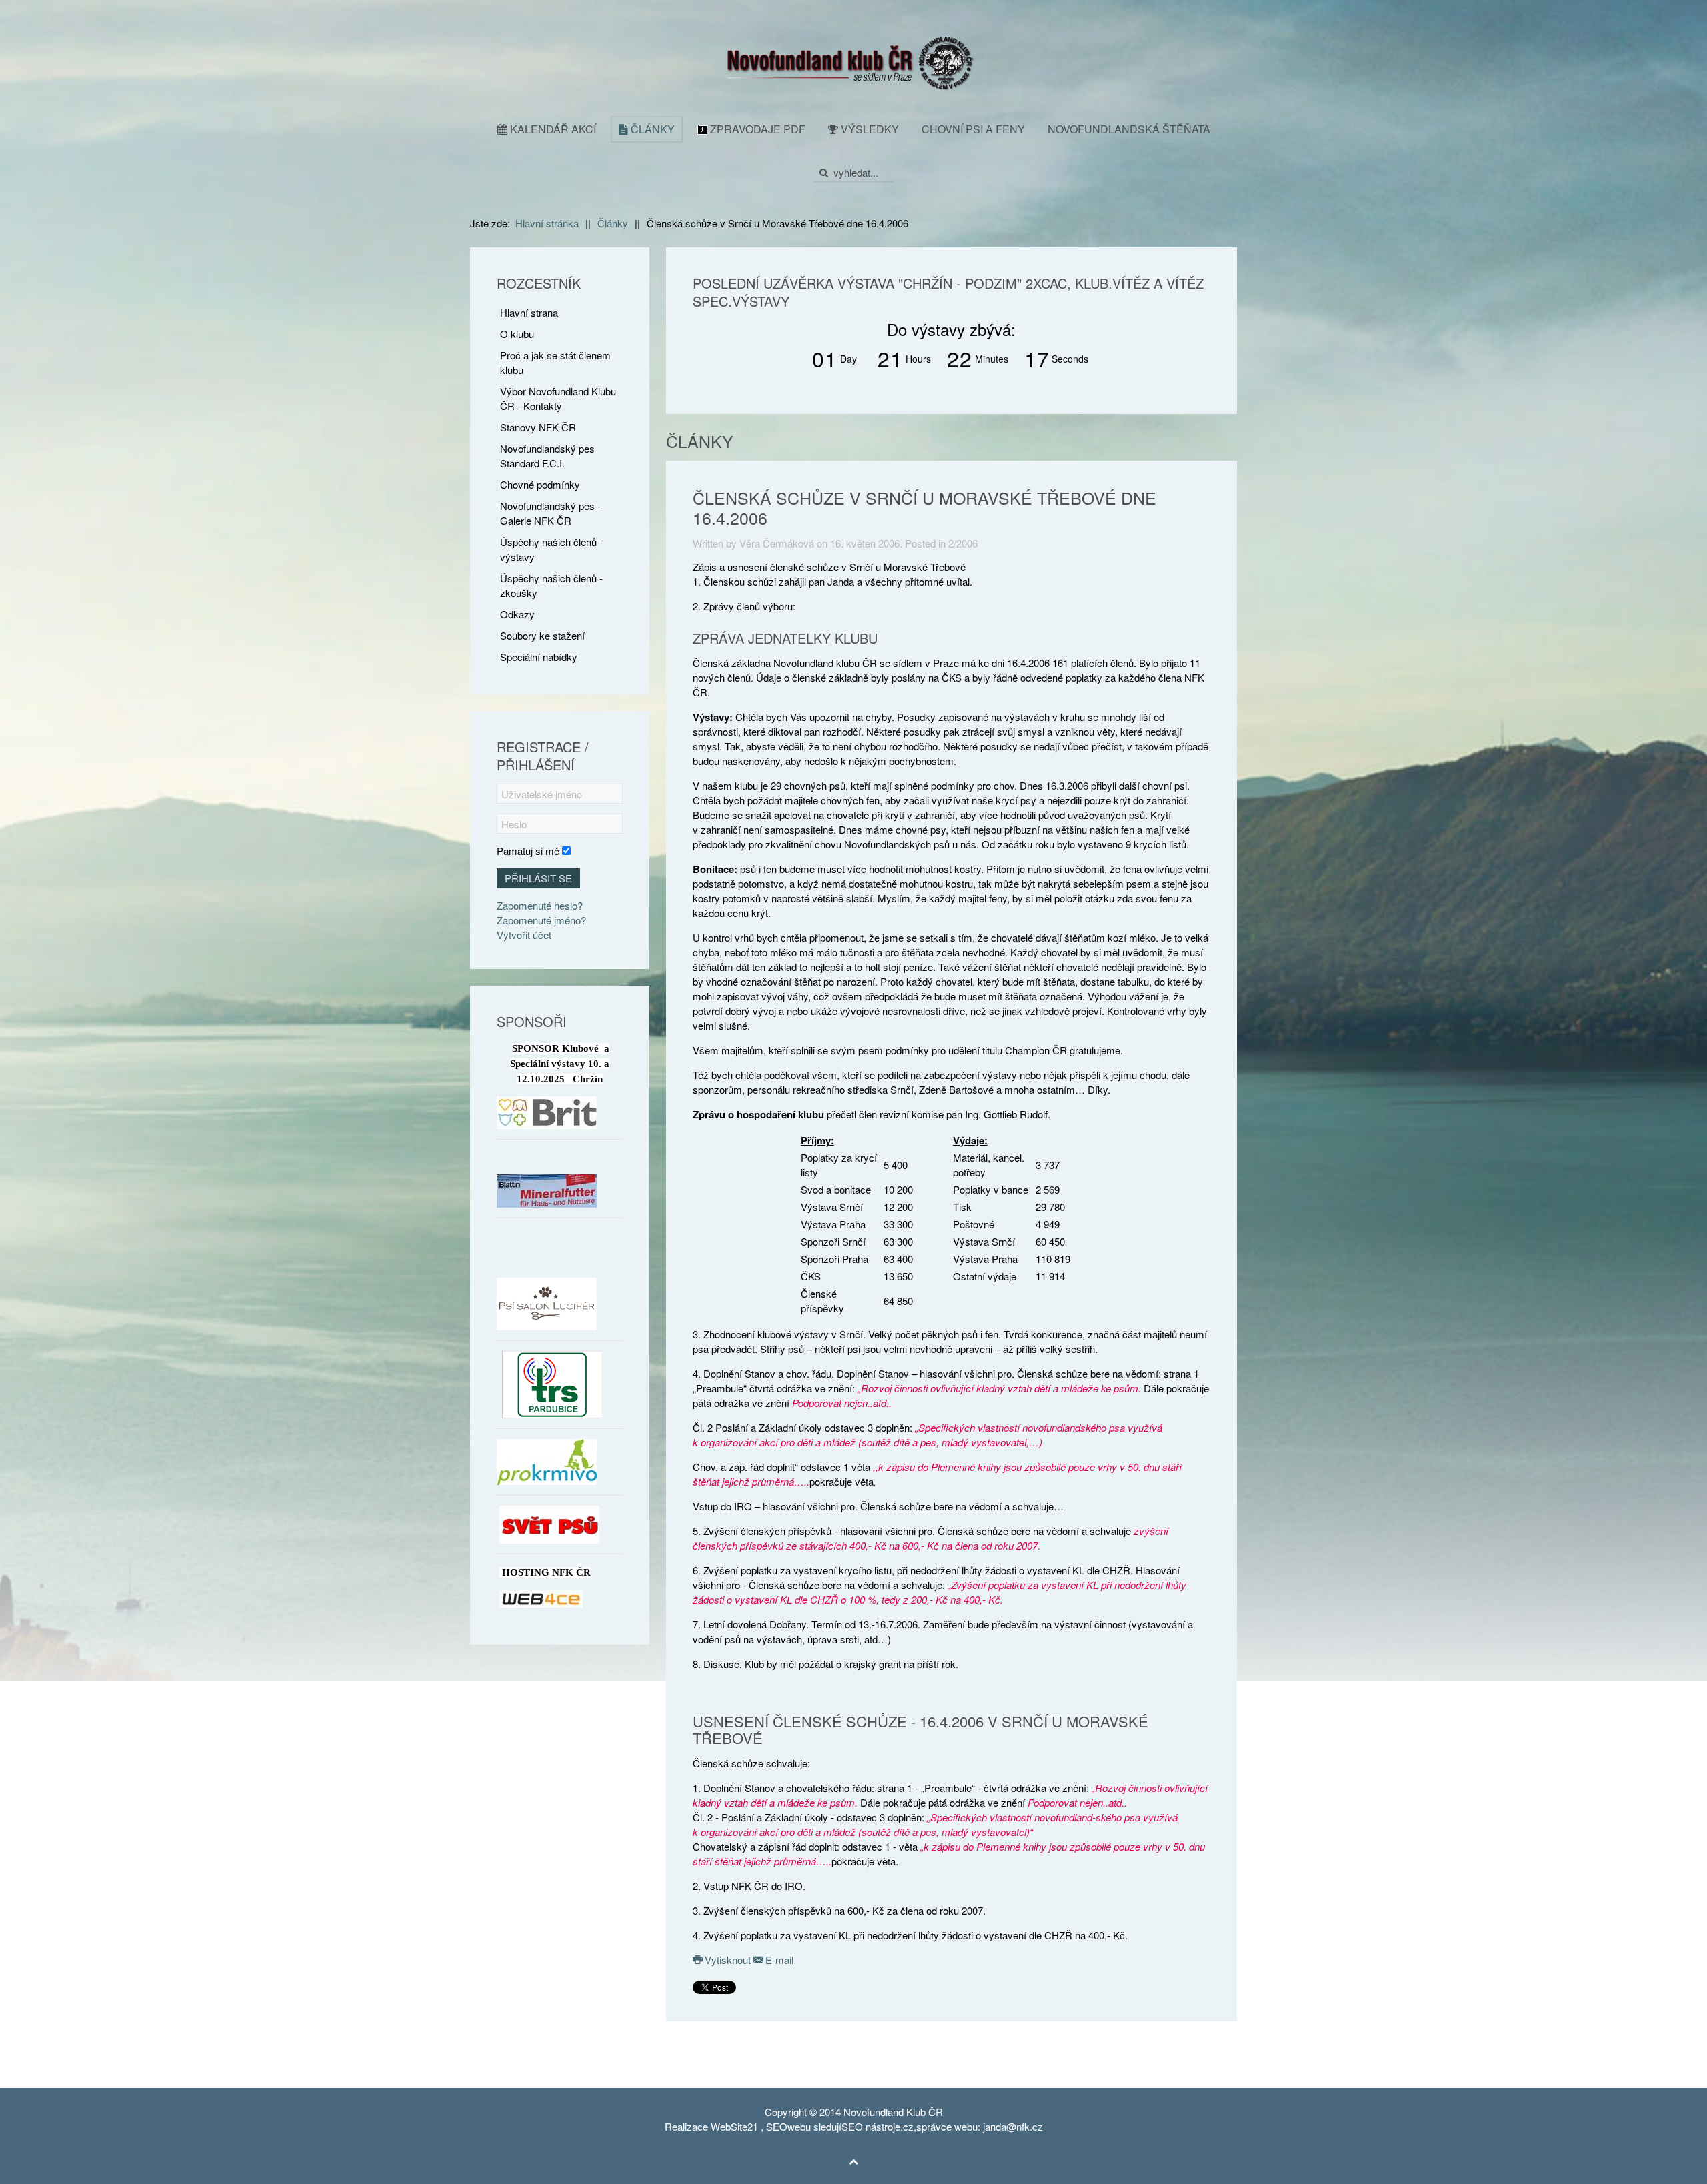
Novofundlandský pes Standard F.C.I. (547, 456)
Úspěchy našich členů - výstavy (551, 549)
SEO (777, 2126)
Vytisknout (728, 1960)
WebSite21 (734, 2126)
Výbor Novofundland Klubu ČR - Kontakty (558, 398)
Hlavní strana (529, 312)
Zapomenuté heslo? (540, 905)
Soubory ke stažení (542, 635)
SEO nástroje (871, 2126)
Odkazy (517, 614)
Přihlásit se (538, 878)
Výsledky (869, 129)
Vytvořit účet (524, 935)
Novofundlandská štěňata (1129, 129)
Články (651, 129)
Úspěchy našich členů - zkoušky (551, 585)
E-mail (778, 1960)
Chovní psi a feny (973, 129)
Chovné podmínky (540, 484)
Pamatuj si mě (528, 851)
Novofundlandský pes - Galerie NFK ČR (550, 513)
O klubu (517, 334)
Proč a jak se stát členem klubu (555, 362)
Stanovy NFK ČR (538, 427)
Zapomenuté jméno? (541, 920)
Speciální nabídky (539, 657)
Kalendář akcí (552, 129)
